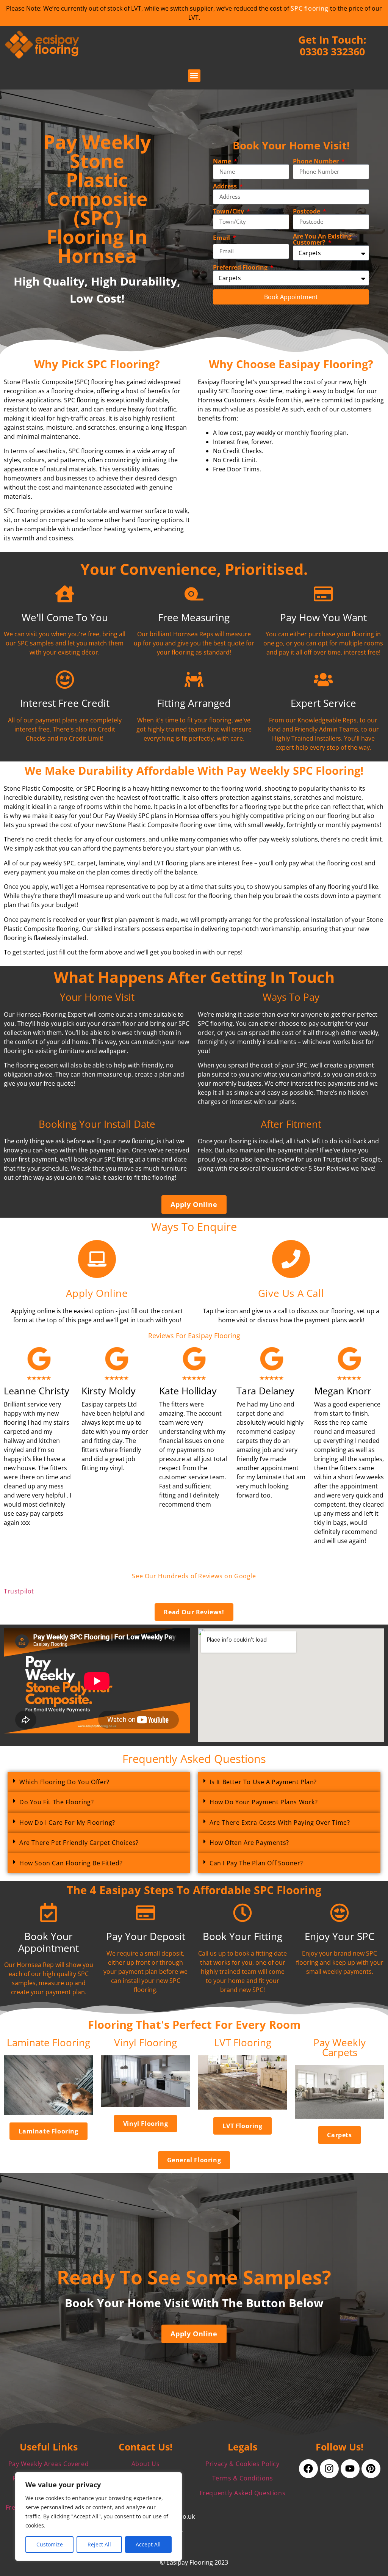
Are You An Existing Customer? (322, 239)
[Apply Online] (97, 1259)
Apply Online (97, 1293)
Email (222, 238)
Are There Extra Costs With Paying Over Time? (280, 1823)
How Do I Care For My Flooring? (67, 1823)
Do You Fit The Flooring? (56, 1802)
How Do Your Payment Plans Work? (264, 1802)
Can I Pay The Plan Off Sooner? (256, 1863)
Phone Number (317, 161)
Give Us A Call (291, 1293)
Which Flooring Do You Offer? (64, 1782)
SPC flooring (309, 8)
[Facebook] (308, 2469)
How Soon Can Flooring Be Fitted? (71, 1863)
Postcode (307, 211)
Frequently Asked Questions (243, 2493)
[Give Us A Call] (291, 1259)
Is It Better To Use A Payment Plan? (263, 1782)
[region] (99, 2516)
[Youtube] (350, 2469)
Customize (50, 2544)
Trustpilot (19, 1591)
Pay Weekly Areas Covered (48, 2464)
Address (226, 186)
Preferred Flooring (241, 267)
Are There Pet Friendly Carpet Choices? (79, 1843)
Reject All (99, 2544)
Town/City (229, 211)
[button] (194, 76)
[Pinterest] (371, 2469)
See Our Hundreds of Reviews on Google (194, 1576)
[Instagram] (329, 2469)
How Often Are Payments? (249, 1843)
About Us (146, 2464)
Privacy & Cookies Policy (242, 2464)
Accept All (148, 2544)
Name (223, 161)
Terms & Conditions (243, 2478)
